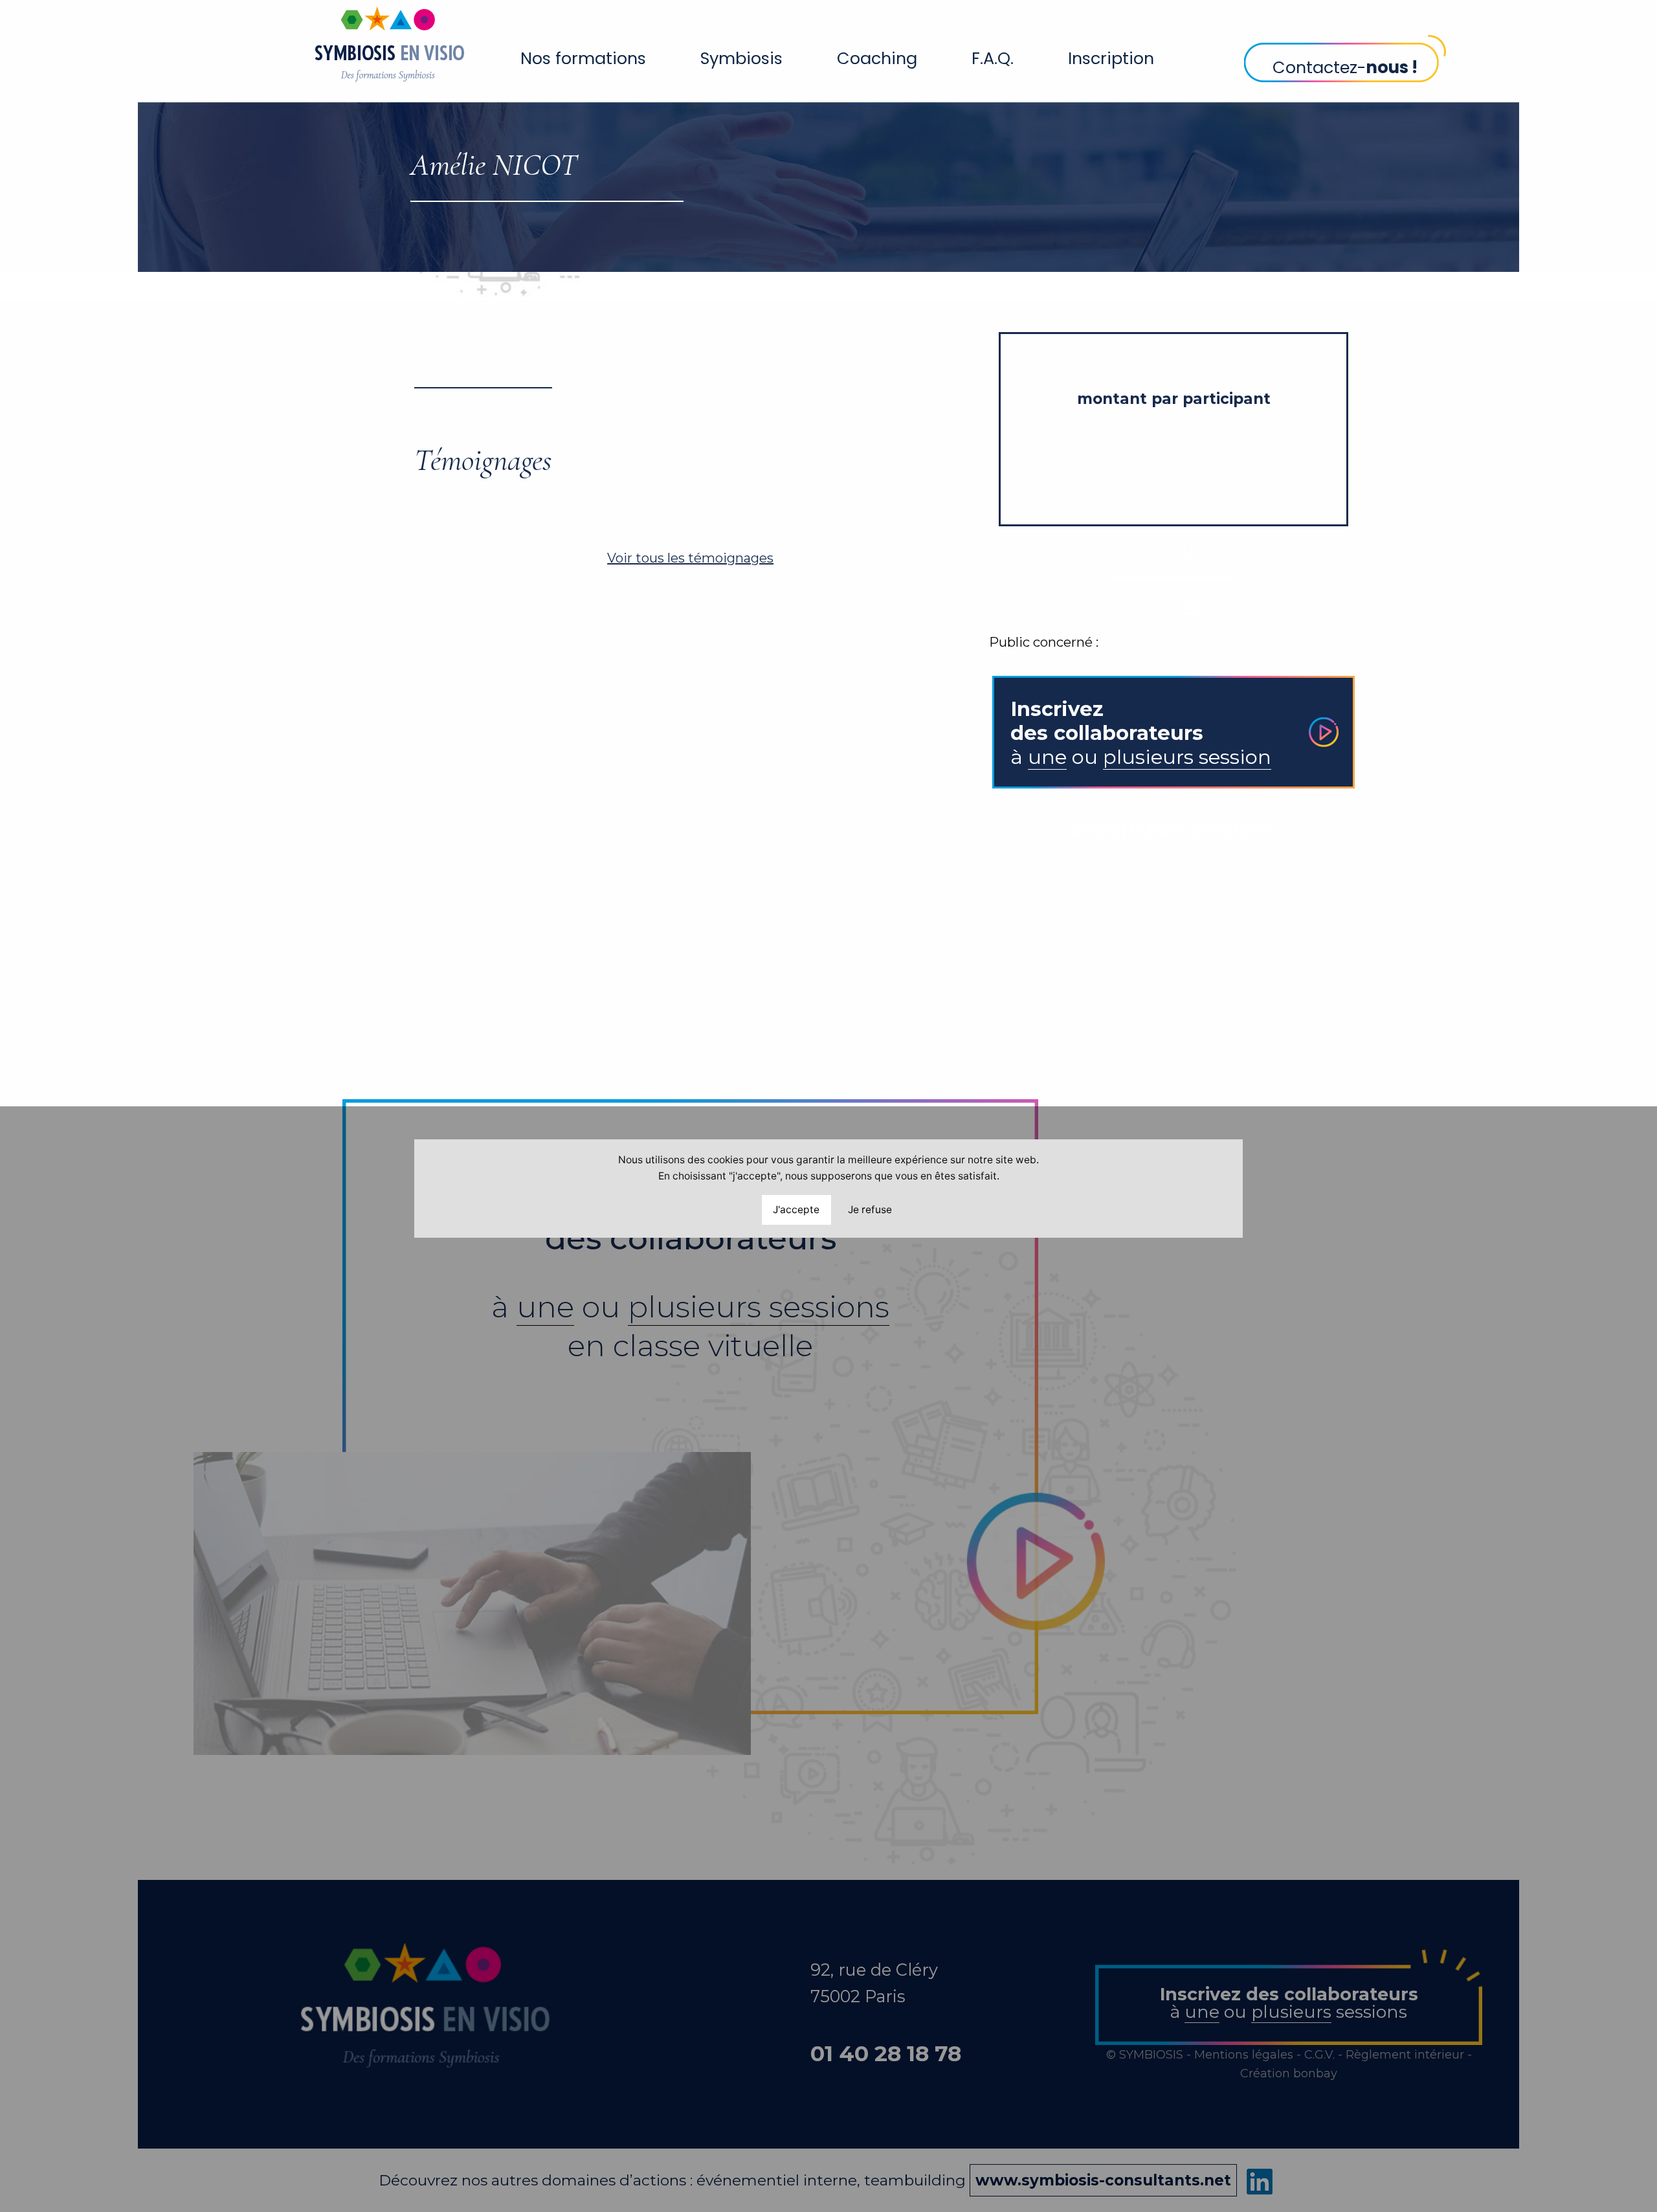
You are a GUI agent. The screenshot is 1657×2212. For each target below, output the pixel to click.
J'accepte (796, 1209)
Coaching (877, 58)
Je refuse (870, 1209)
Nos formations (583, 58)
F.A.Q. (993, 58)
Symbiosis (741, 58)
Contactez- (1345, 67)
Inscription (1111, 58)
